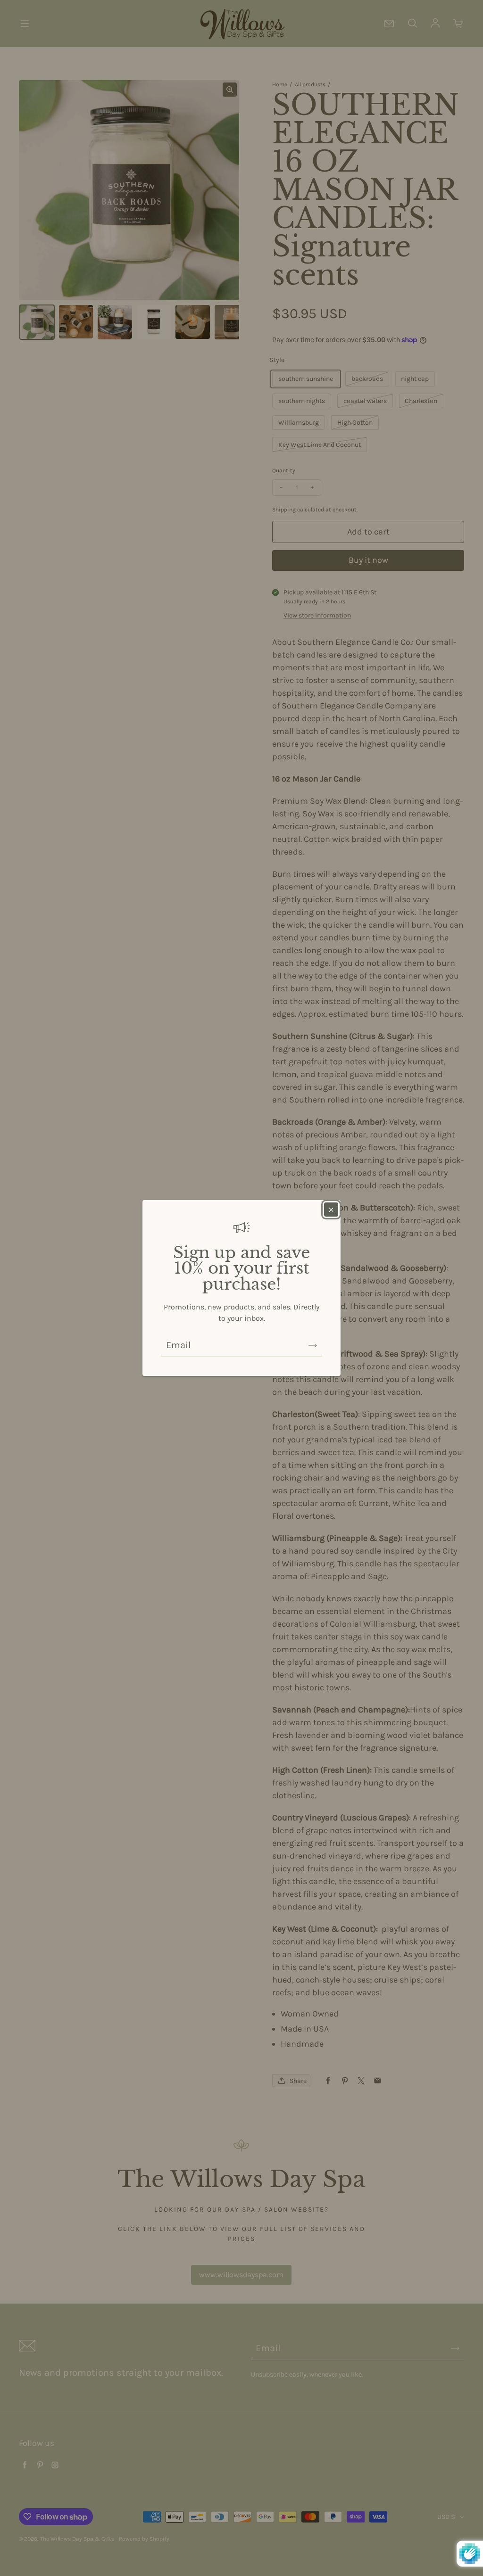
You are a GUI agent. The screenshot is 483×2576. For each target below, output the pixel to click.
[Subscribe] (313, 1345)
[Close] (331, 1210)
